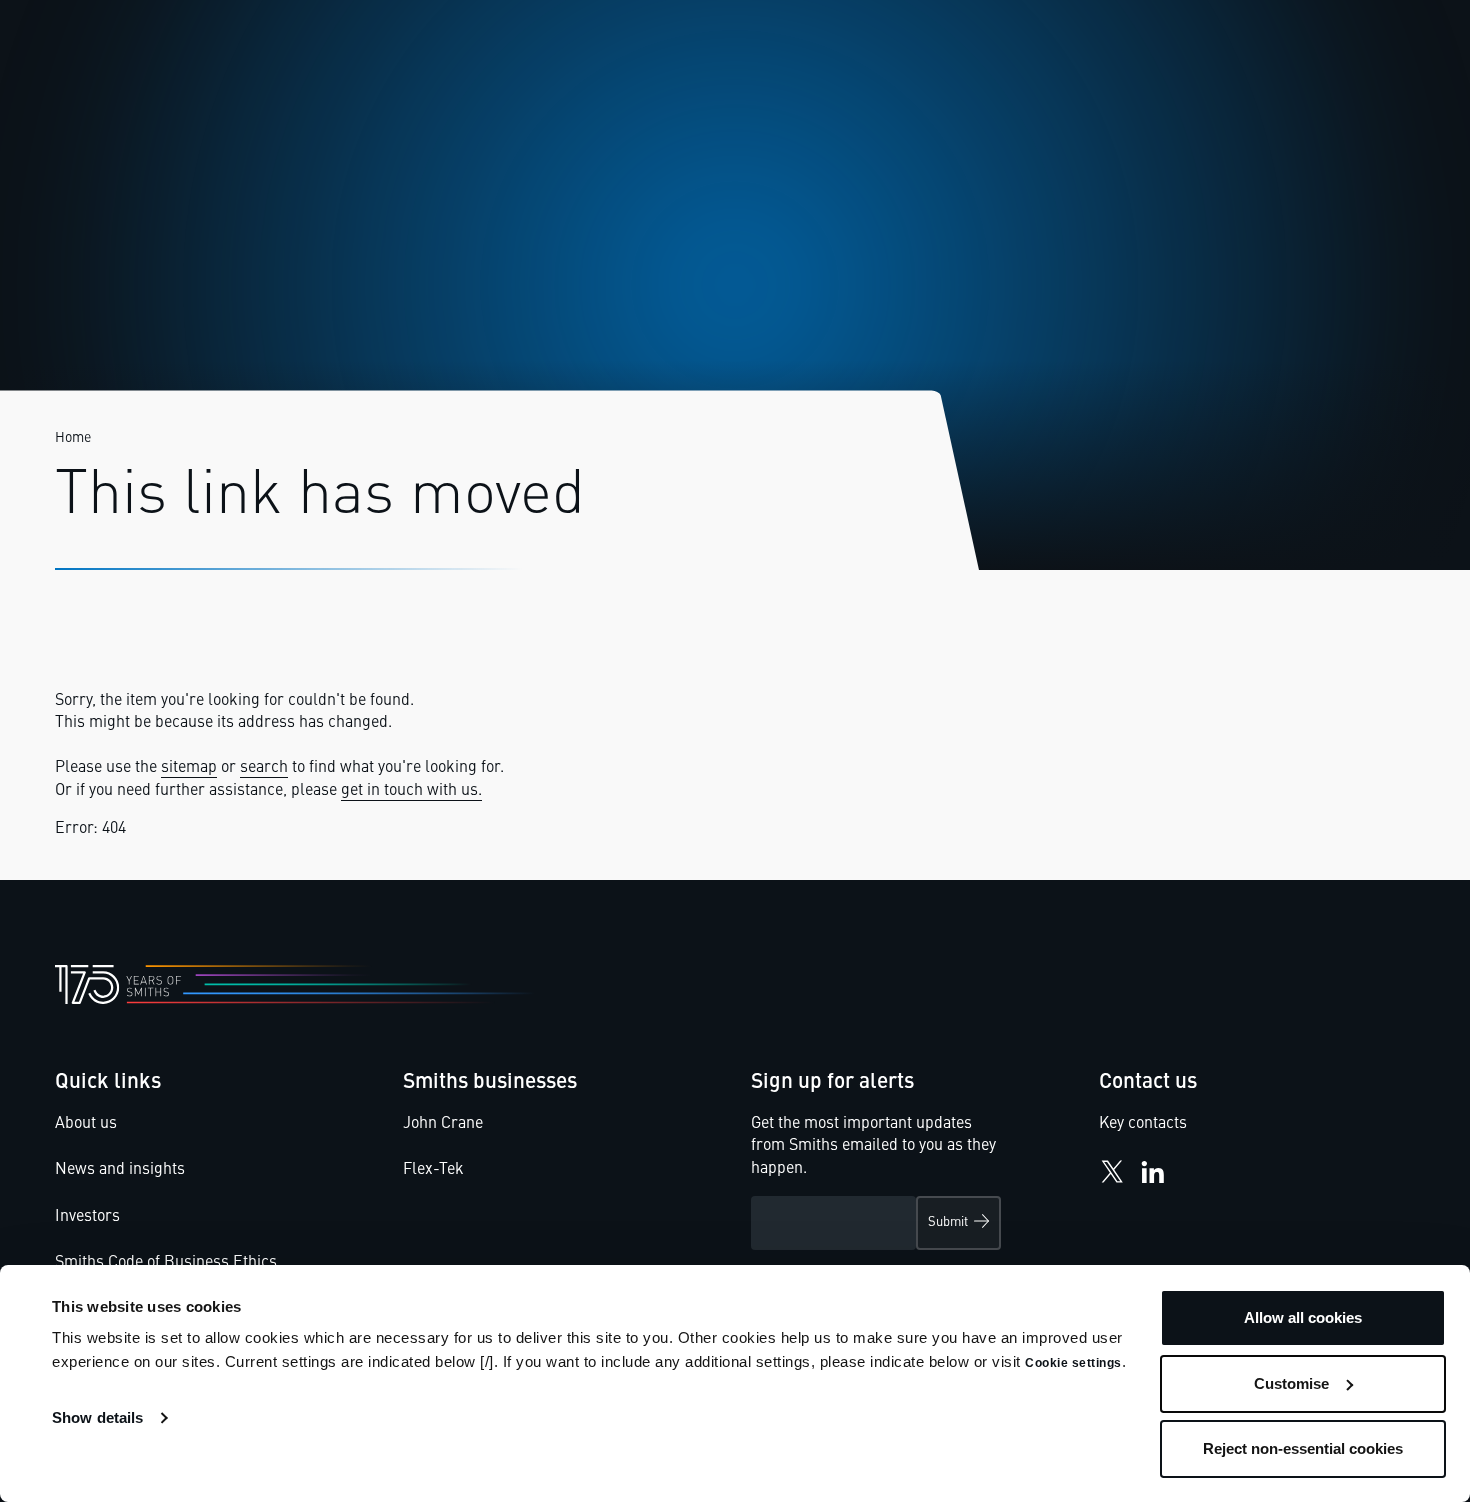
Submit (948, 1222)
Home (73, 438)
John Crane (443, 1124)
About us (86, 1124)
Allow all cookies (1303, 1317)
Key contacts (1143, 1124)
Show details (97, 1417)
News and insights (120, 1170)
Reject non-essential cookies (1303, 1448)
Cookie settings (1073, 1363)
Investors (87, 1217)
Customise (1291, 1383)
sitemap (189, 768)
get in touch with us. (411, 791)
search (264, 768)
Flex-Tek (433, 1170)
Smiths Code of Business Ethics (166, 1263)
